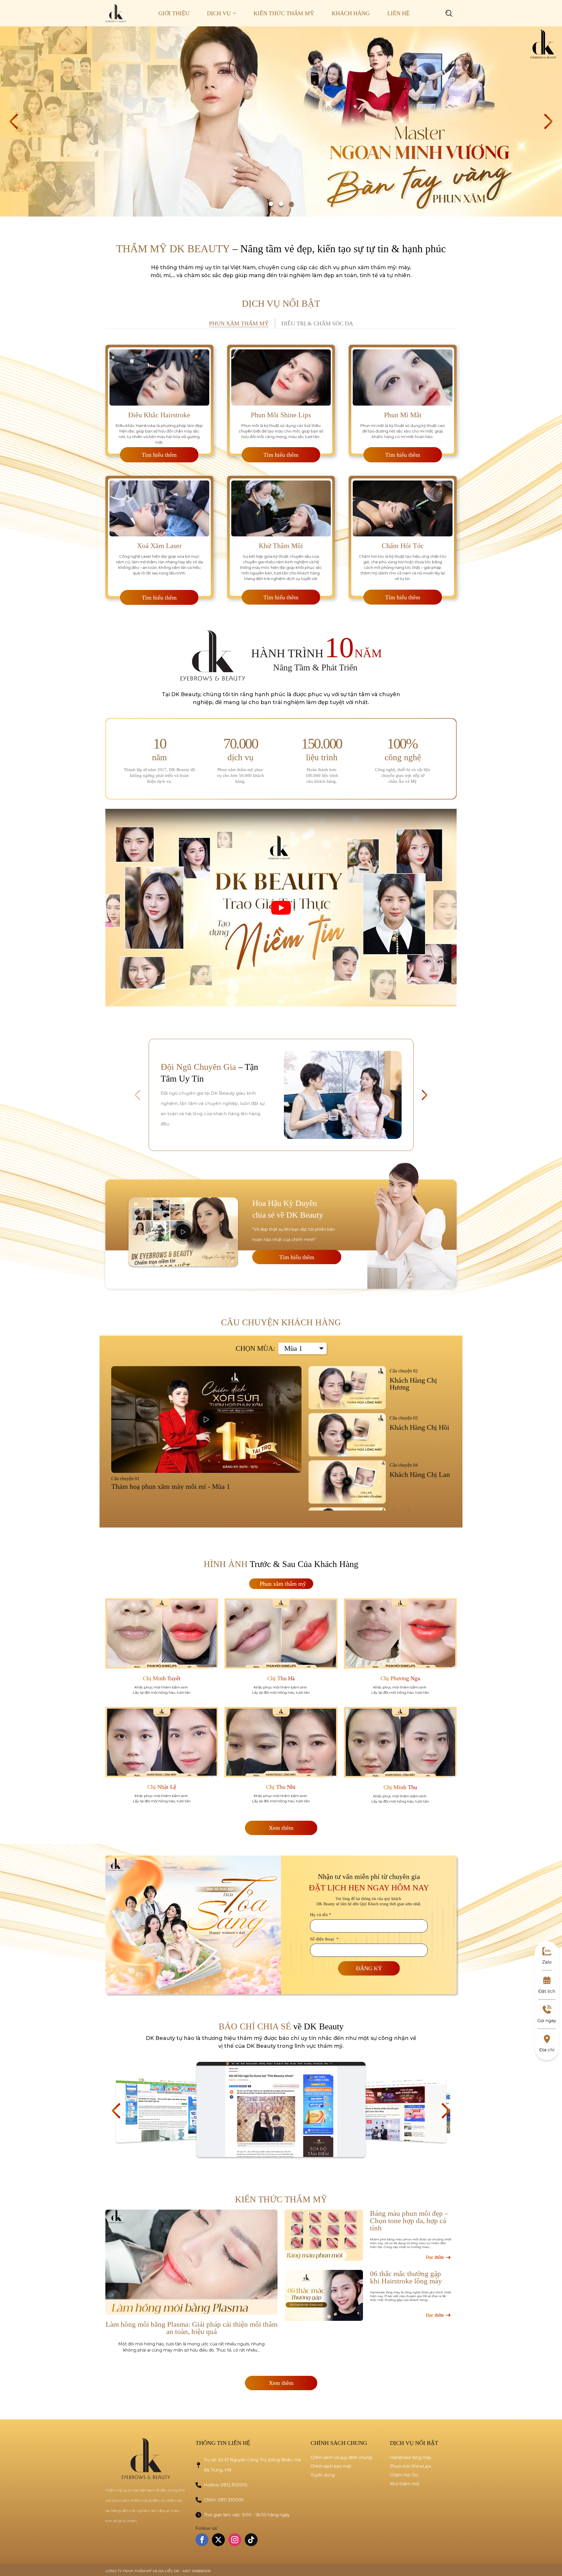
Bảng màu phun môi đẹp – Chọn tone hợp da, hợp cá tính (409, 2221)
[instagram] (235, 2540)
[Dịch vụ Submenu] (238, 13)
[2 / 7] (281, 2109)
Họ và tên (321, 1915)
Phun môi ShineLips (410, 2466)
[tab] (239, 324)
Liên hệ (398, 13)
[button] (14, 121)
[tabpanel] (281, 470)
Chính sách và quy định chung (341, 2457)
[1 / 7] (169, 2110)
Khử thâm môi (405, 2484)
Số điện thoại (324, 1939)
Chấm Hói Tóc (404, 2475)
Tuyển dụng (323, 2475)
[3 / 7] (393, 2110)
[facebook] (202, 2540)
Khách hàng (351, 13)
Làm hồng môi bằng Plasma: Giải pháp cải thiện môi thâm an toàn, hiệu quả (192, 2328)
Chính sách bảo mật (331, 2466)
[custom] (251, 2540)
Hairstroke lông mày (411, 2457)
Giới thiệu (174, 13)
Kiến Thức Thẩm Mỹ (284, 13)
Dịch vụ (219, 13)
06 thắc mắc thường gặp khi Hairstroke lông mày (406, 2277)
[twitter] (218, 2540)
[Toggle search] (449, 13)
